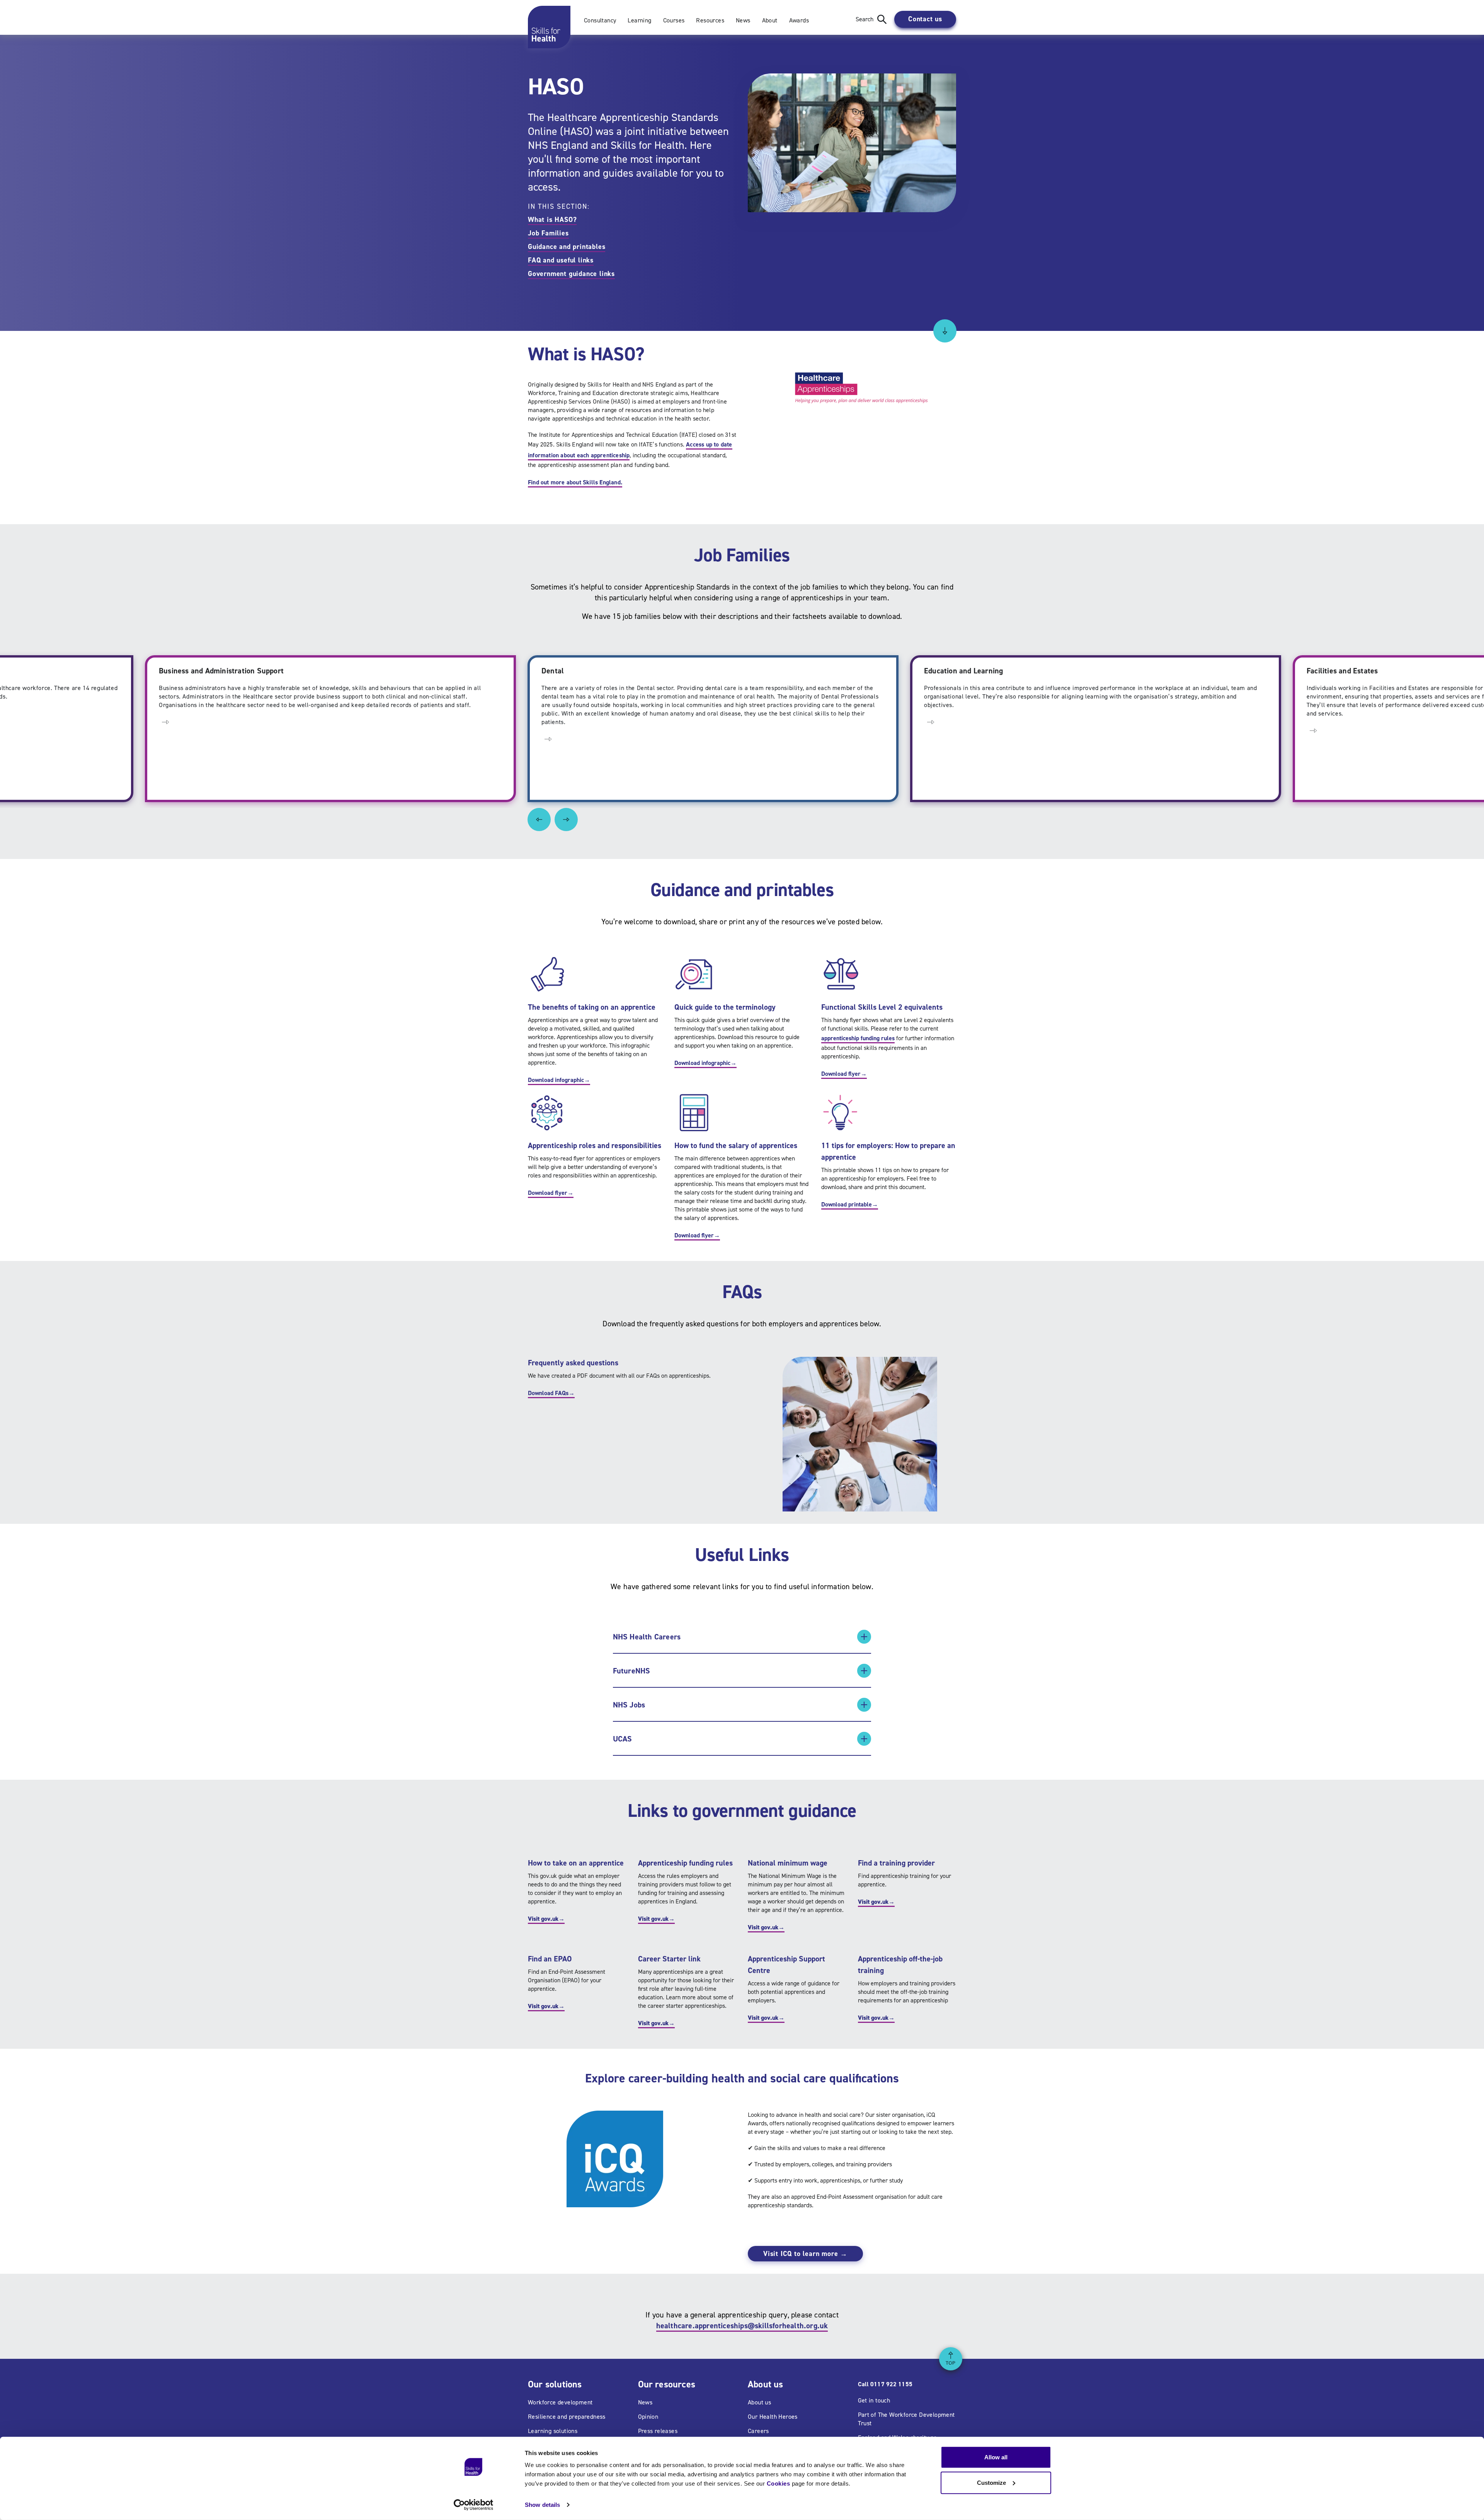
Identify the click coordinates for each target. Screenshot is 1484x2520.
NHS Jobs (629, 1705)
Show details (542, 2505)
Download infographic (559, 1080)
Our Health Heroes (773, 2417)
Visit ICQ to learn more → (805, 2254)
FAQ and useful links (561, 260)
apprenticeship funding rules (858, 1038)
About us (759, 2402)
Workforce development (560, 2402)
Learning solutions (553, 2431)
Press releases (658, 2431)
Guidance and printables (567, 247)
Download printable (850, 1204)
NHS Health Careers (647, 1637)
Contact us (925, 19)
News (743, 20)
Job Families (548, 233)
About (770, 20)
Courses (674, 20)
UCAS (623, 1739)
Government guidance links (571, 274)
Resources (710, 20)
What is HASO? (552, 220)
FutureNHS (632, 1671)
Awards (799, 20)
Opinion (648, 2417)
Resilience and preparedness (567, 2417)
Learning (639, 20)
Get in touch (874, 2400)
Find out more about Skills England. (575, 482)
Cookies (779, 2483)
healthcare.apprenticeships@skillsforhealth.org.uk (742, 2326)
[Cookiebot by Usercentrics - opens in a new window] (474, 2505)
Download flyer (844, 1074)
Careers (758, 2431)
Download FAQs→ (551, 1393)
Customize (991, 2482)
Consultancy (600, 20)
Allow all (996, 2457)
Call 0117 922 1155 (885, 2384)
